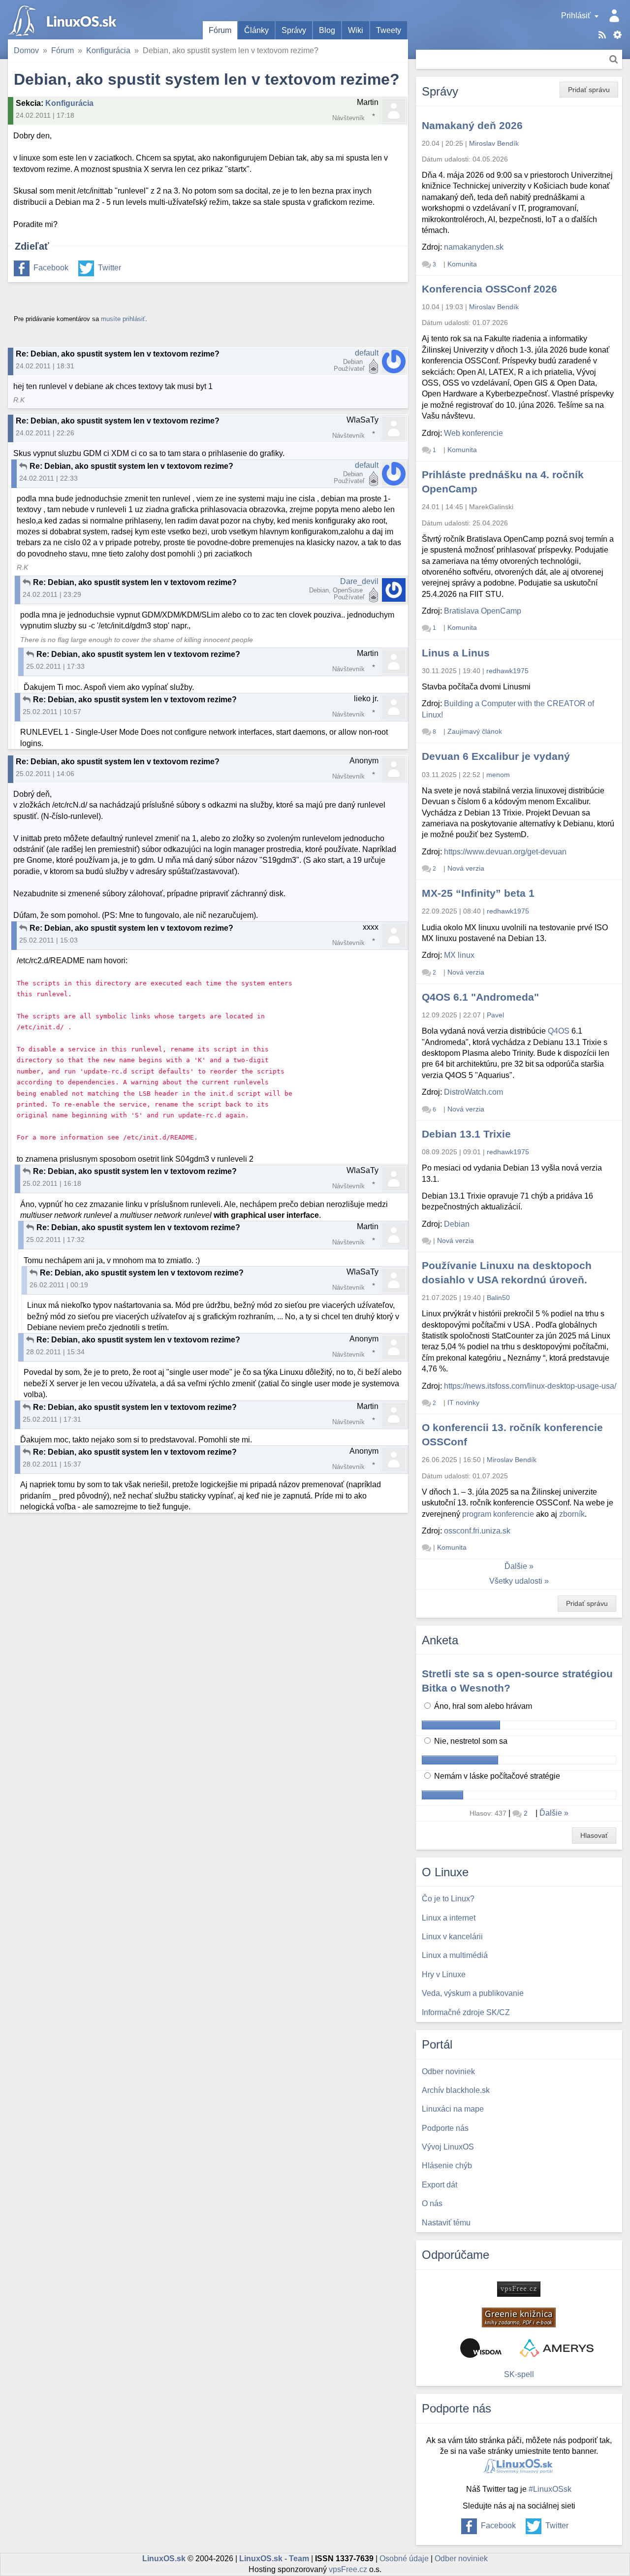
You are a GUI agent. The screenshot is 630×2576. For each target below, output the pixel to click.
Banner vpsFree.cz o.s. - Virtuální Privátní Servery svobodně (519, 2289)
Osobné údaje (404, 2559)
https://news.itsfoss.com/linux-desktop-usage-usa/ (530, 1386)
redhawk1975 (507, 671)
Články (256, 30)
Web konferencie (473, 433)
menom (498, 775)
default (367, 353)
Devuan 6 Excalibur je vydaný (496, 756)
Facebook (51, 268)
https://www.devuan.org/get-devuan (505, 852)
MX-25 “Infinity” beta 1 (478, 893)
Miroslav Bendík (494, 143)
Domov (26, 50)
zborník (572, 1514)
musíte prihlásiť (123, 319)
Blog (327, 30)
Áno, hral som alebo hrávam (482, 1706)
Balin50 (498, 1298)
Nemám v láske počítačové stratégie (496, 1776)
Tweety (389, 30)
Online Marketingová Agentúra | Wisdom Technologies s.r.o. (481, 2348)
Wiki (356, 30)
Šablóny (617, 35)
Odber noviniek (461, 2559)
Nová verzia (466, 868)
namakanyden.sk (474, 247)
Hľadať (614, 59)
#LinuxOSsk (550, 2489)
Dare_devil (359, 581)
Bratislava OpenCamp (483, 611)
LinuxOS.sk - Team (274, 2559)
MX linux (459, 955)
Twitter (110, 268)
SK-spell (519, 2374)
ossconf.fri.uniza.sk (477, 1531)
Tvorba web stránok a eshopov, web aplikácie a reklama (557, 2348)
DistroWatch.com (473, 1092)
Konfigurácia (108, 50)
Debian (457, 1224)
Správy (294, 30)
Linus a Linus (456, 653)
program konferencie (498, 1514)
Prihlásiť (576, 16)
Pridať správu (589, 90)
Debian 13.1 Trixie (466, 1134)
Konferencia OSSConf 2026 (489, 289)
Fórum (220, 30)
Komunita (462, 264)
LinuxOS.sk (64, 20)
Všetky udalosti (516, 1581)
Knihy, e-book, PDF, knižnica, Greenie (519, 2317)
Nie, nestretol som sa (470, 1741)
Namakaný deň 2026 (472, 125)
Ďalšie (516, 1566)
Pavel (495, 1015)
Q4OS (559, 1031)
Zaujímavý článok (475, 731)
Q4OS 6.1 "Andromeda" (480, 997)
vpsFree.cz (348, 2569)
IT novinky (463, 1402)
